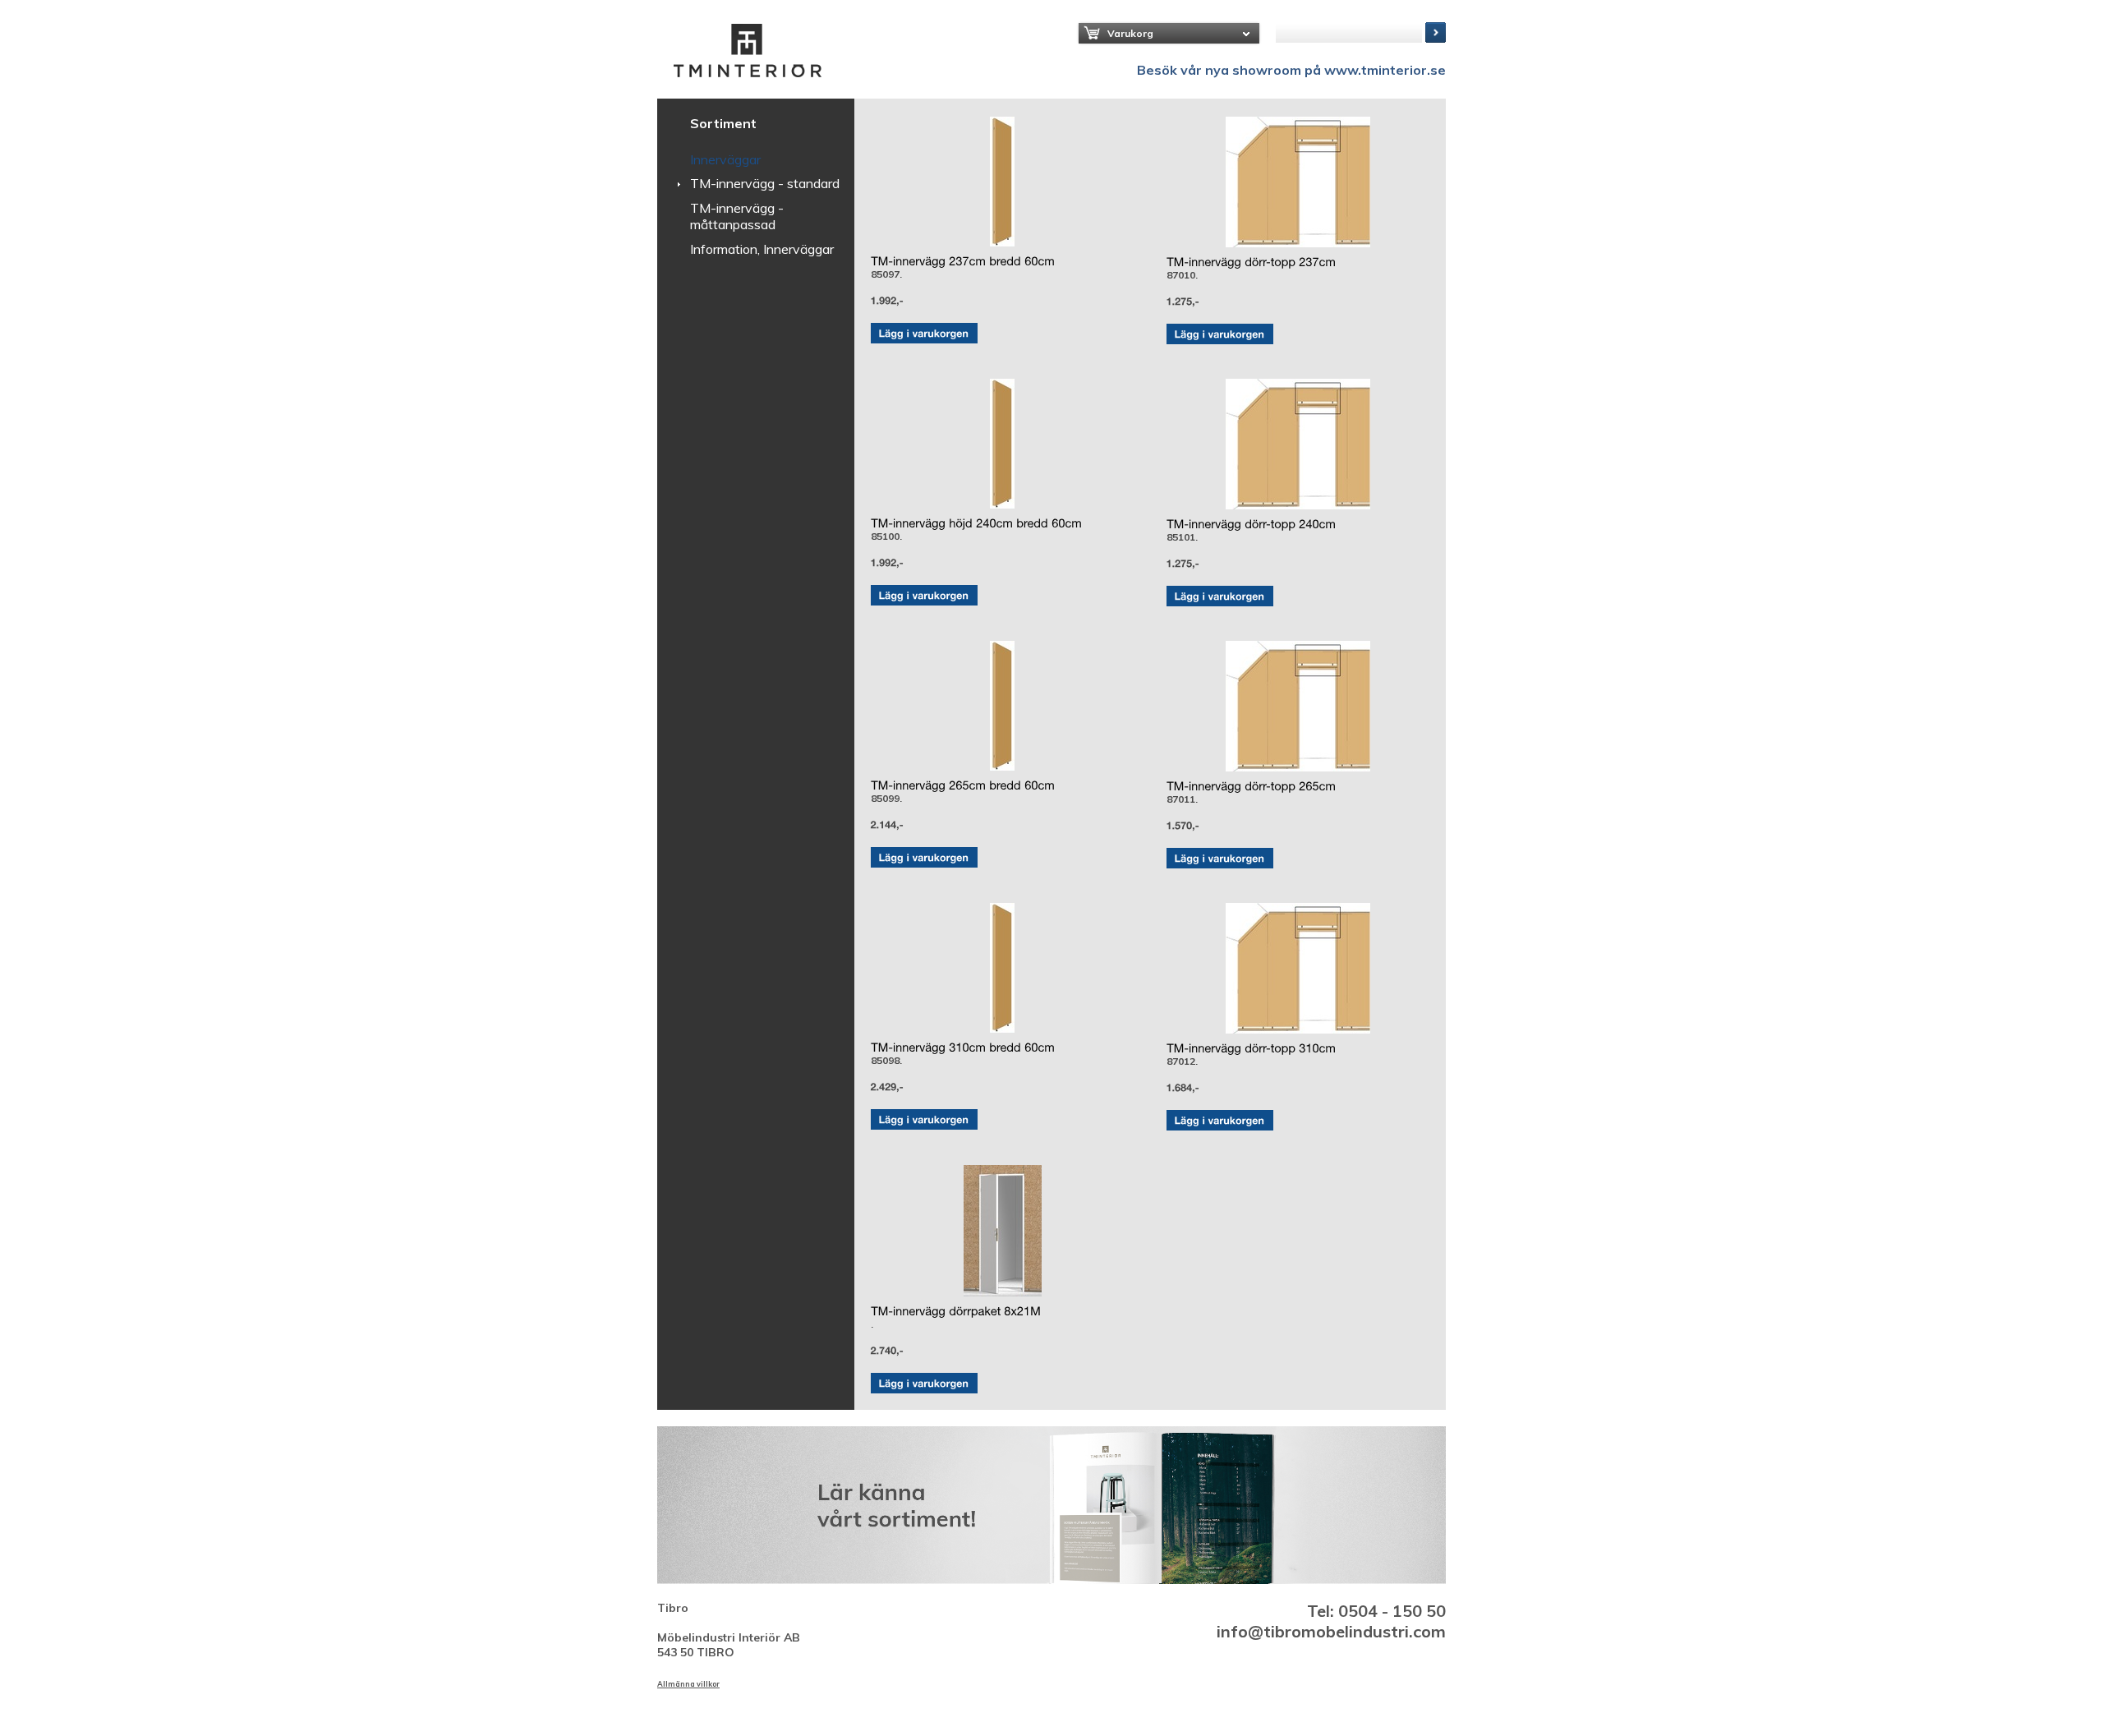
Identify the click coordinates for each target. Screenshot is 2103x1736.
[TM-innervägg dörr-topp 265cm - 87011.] (1298, 706)
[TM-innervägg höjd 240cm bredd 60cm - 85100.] (1002, 444)
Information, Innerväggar (762, 249)
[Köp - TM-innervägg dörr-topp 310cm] (1220, 1120)
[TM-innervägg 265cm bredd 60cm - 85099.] (1002, 706)
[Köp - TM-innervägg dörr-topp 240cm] (1220, 596)
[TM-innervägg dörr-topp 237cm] (1251, 262)
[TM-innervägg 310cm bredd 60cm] (963, 1048)
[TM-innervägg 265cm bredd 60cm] (963, 785)
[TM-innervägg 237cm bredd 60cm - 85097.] (1002, 182)
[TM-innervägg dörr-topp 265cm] (1251, 786)
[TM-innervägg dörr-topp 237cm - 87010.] (1298, 182)
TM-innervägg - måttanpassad (737, 216)
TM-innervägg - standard (765, 183)
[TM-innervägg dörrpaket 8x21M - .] (1002, 1231)
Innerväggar (725, 159)
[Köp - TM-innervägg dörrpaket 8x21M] (924, 1383)
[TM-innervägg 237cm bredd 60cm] (963, 261)
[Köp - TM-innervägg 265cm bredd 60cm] (924, 857)
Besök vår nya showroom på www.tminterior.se (1291, 70)
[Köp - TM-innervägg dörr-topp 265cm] (1220, 858)
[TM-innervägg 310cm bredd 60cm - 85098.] (1002, 968)
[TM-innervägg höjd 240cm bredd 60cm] (976, 523)
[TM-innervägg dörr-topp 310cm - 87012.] (1298, 968)
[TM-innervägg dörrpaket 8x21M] (956, 1311)
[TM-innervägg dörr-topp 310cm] (1251, 1048)
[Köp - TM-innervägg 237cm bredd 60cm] (924, 333)
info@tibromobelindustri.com (1331, 1631)
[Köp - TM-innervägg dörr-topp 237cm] (1220, 334)
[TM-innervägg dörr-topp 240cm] (1251, 524)
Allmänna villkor (688, 1684)
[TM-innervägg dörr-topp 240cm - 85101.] (1298, 444)
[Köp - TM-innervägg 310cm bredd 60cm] (924, 1119)
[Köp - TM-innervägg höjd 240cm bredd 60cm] (924, 595)
